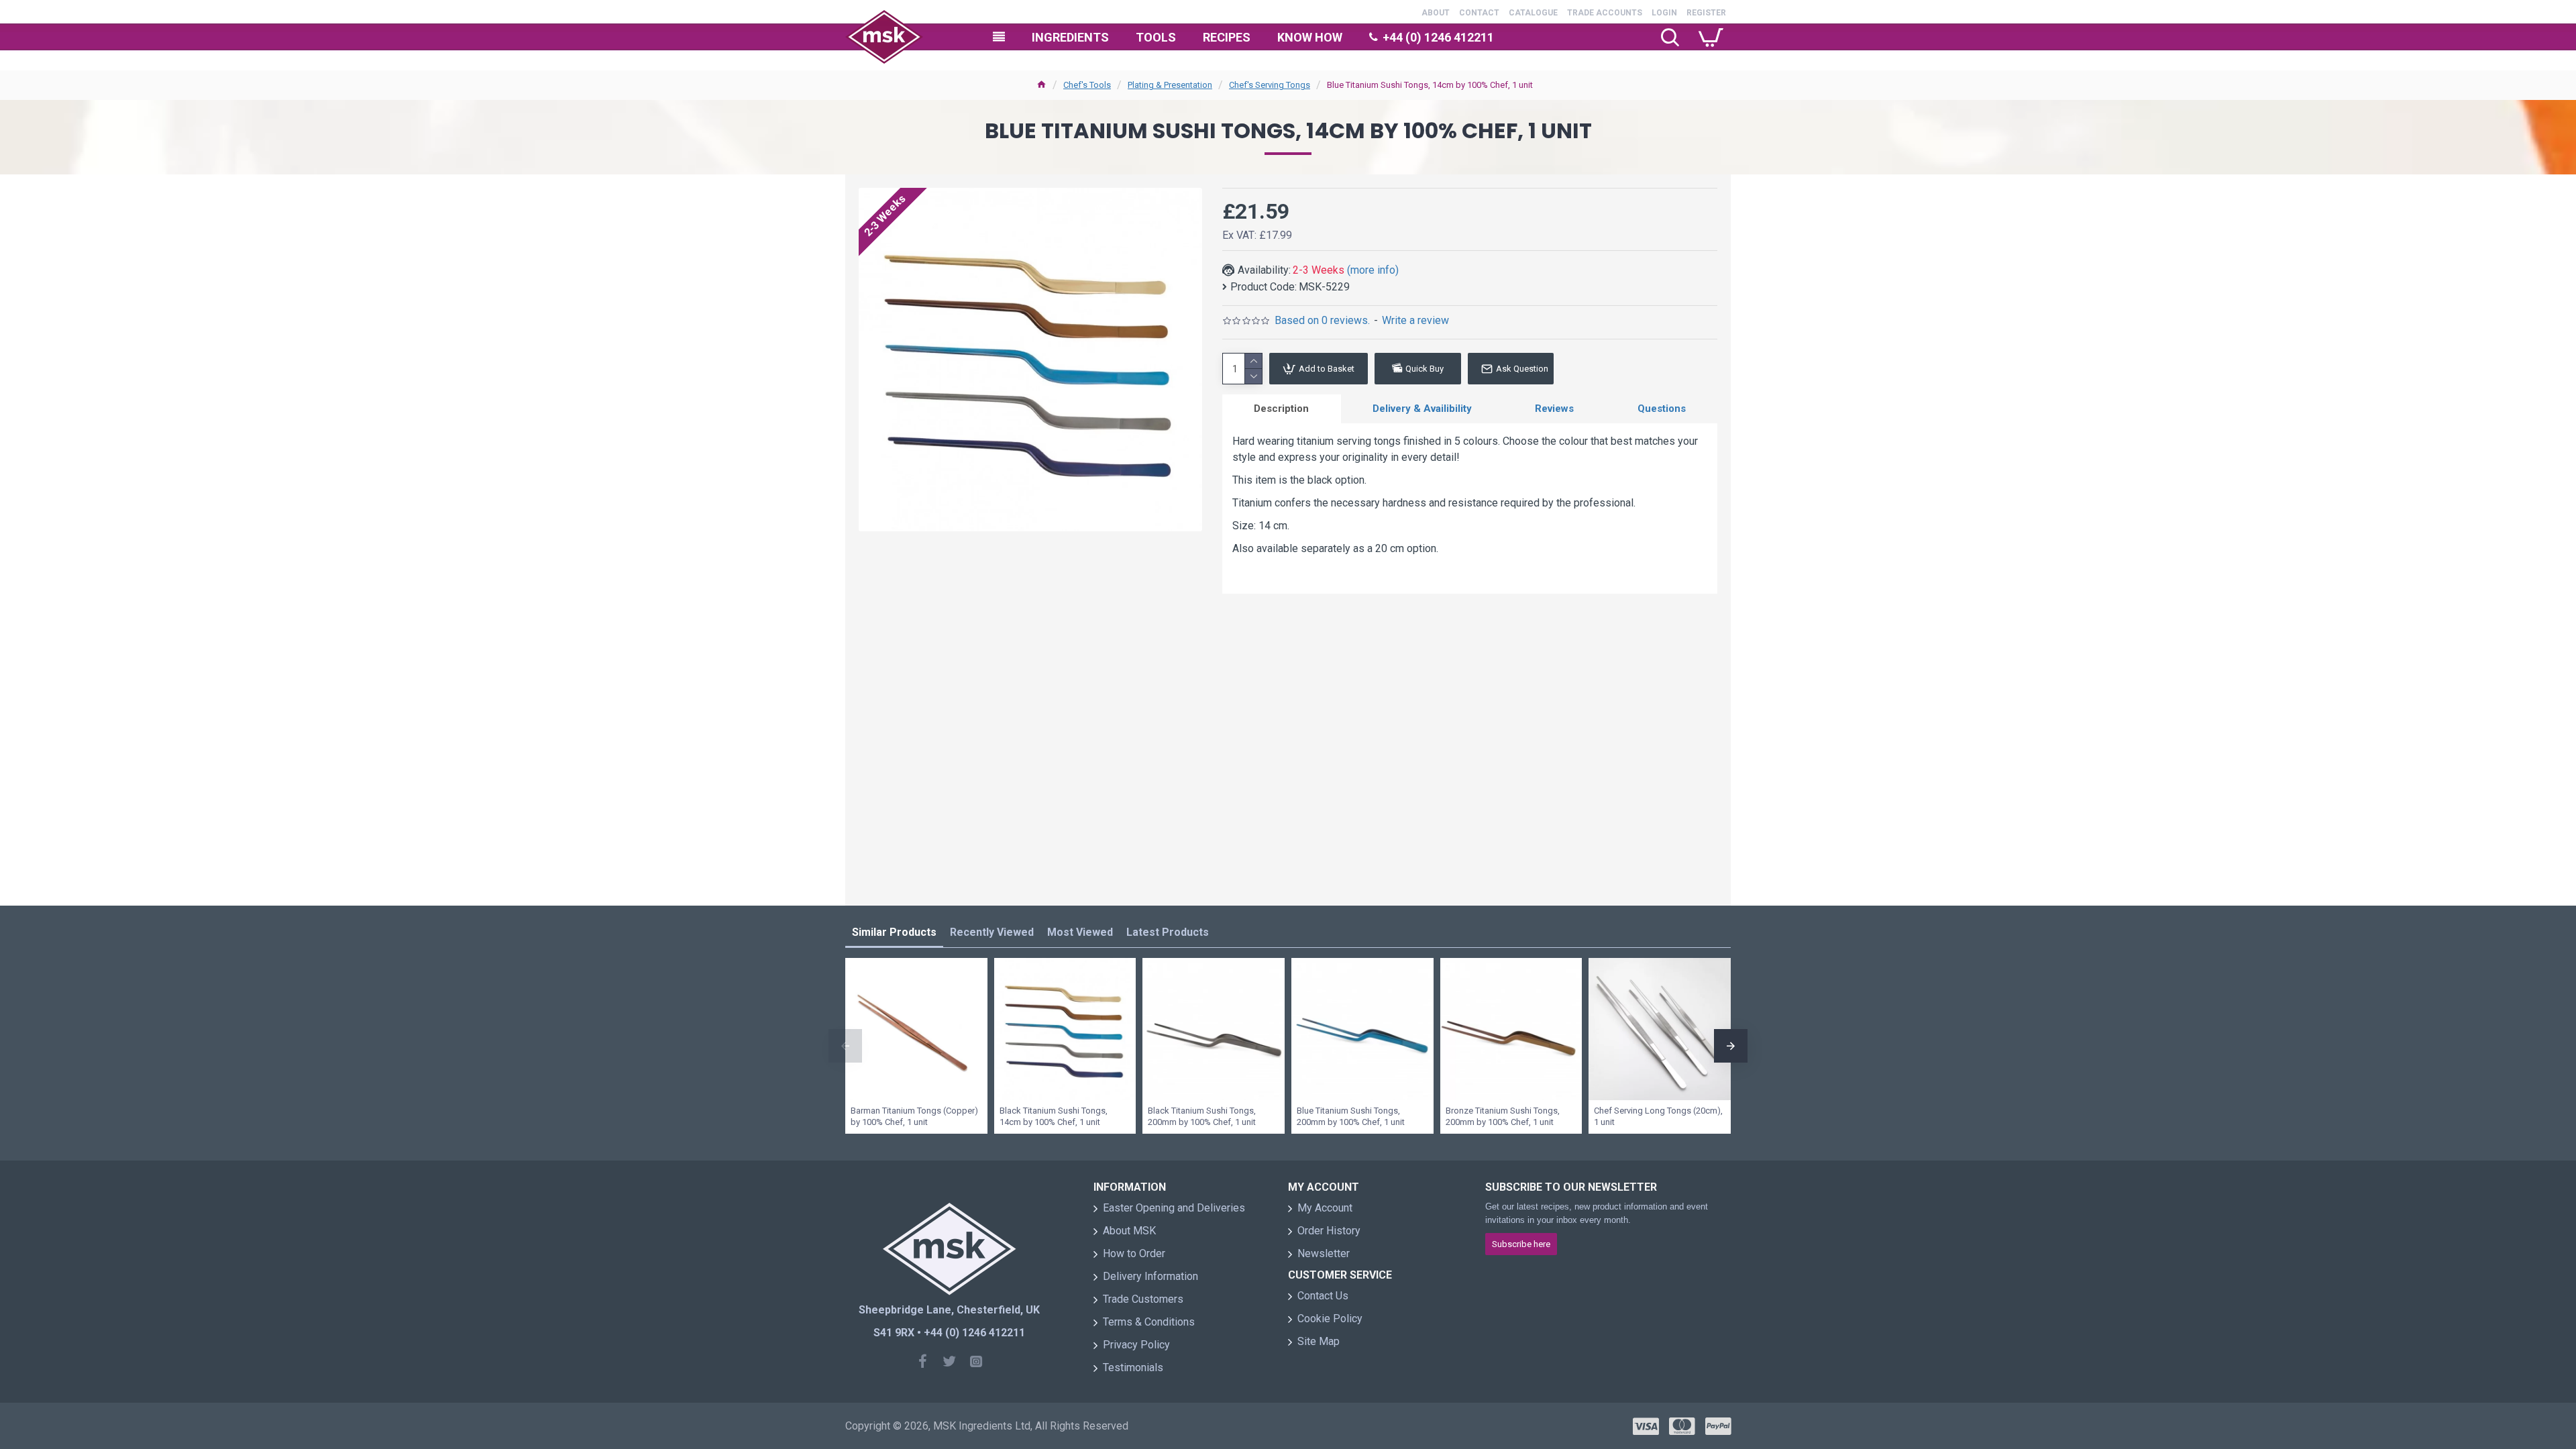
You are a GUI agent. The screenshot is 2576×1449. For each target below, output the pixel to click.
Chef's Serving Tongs (1270, 85)
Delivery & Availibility (1422, 409)
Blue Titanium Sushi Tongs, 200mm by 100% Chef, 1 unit (1351, 1116)
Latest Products (1168, 932)
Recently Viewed (992, 932)
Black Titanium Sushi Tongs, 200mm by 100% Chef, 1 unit (1202, 1116)
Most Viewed (1080, 932)
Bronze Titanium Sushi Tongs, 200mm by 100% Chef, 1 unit (1503, 1116)
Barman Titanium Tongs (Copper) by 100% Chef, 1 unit (914, 1116)
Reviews (1554, 409)
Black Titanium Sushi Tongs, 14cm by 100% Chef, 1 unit (1054, 1116)
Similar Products (894, 932)
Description (1281, 409)
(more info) (1373, 270)
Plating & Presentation (1170, 85)
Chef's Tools (1087, 85)
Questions (1662, 409)
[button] (845, 1046)
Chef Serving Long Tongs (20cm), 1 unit (1658, 1116)
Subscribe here (1521, 1244)
